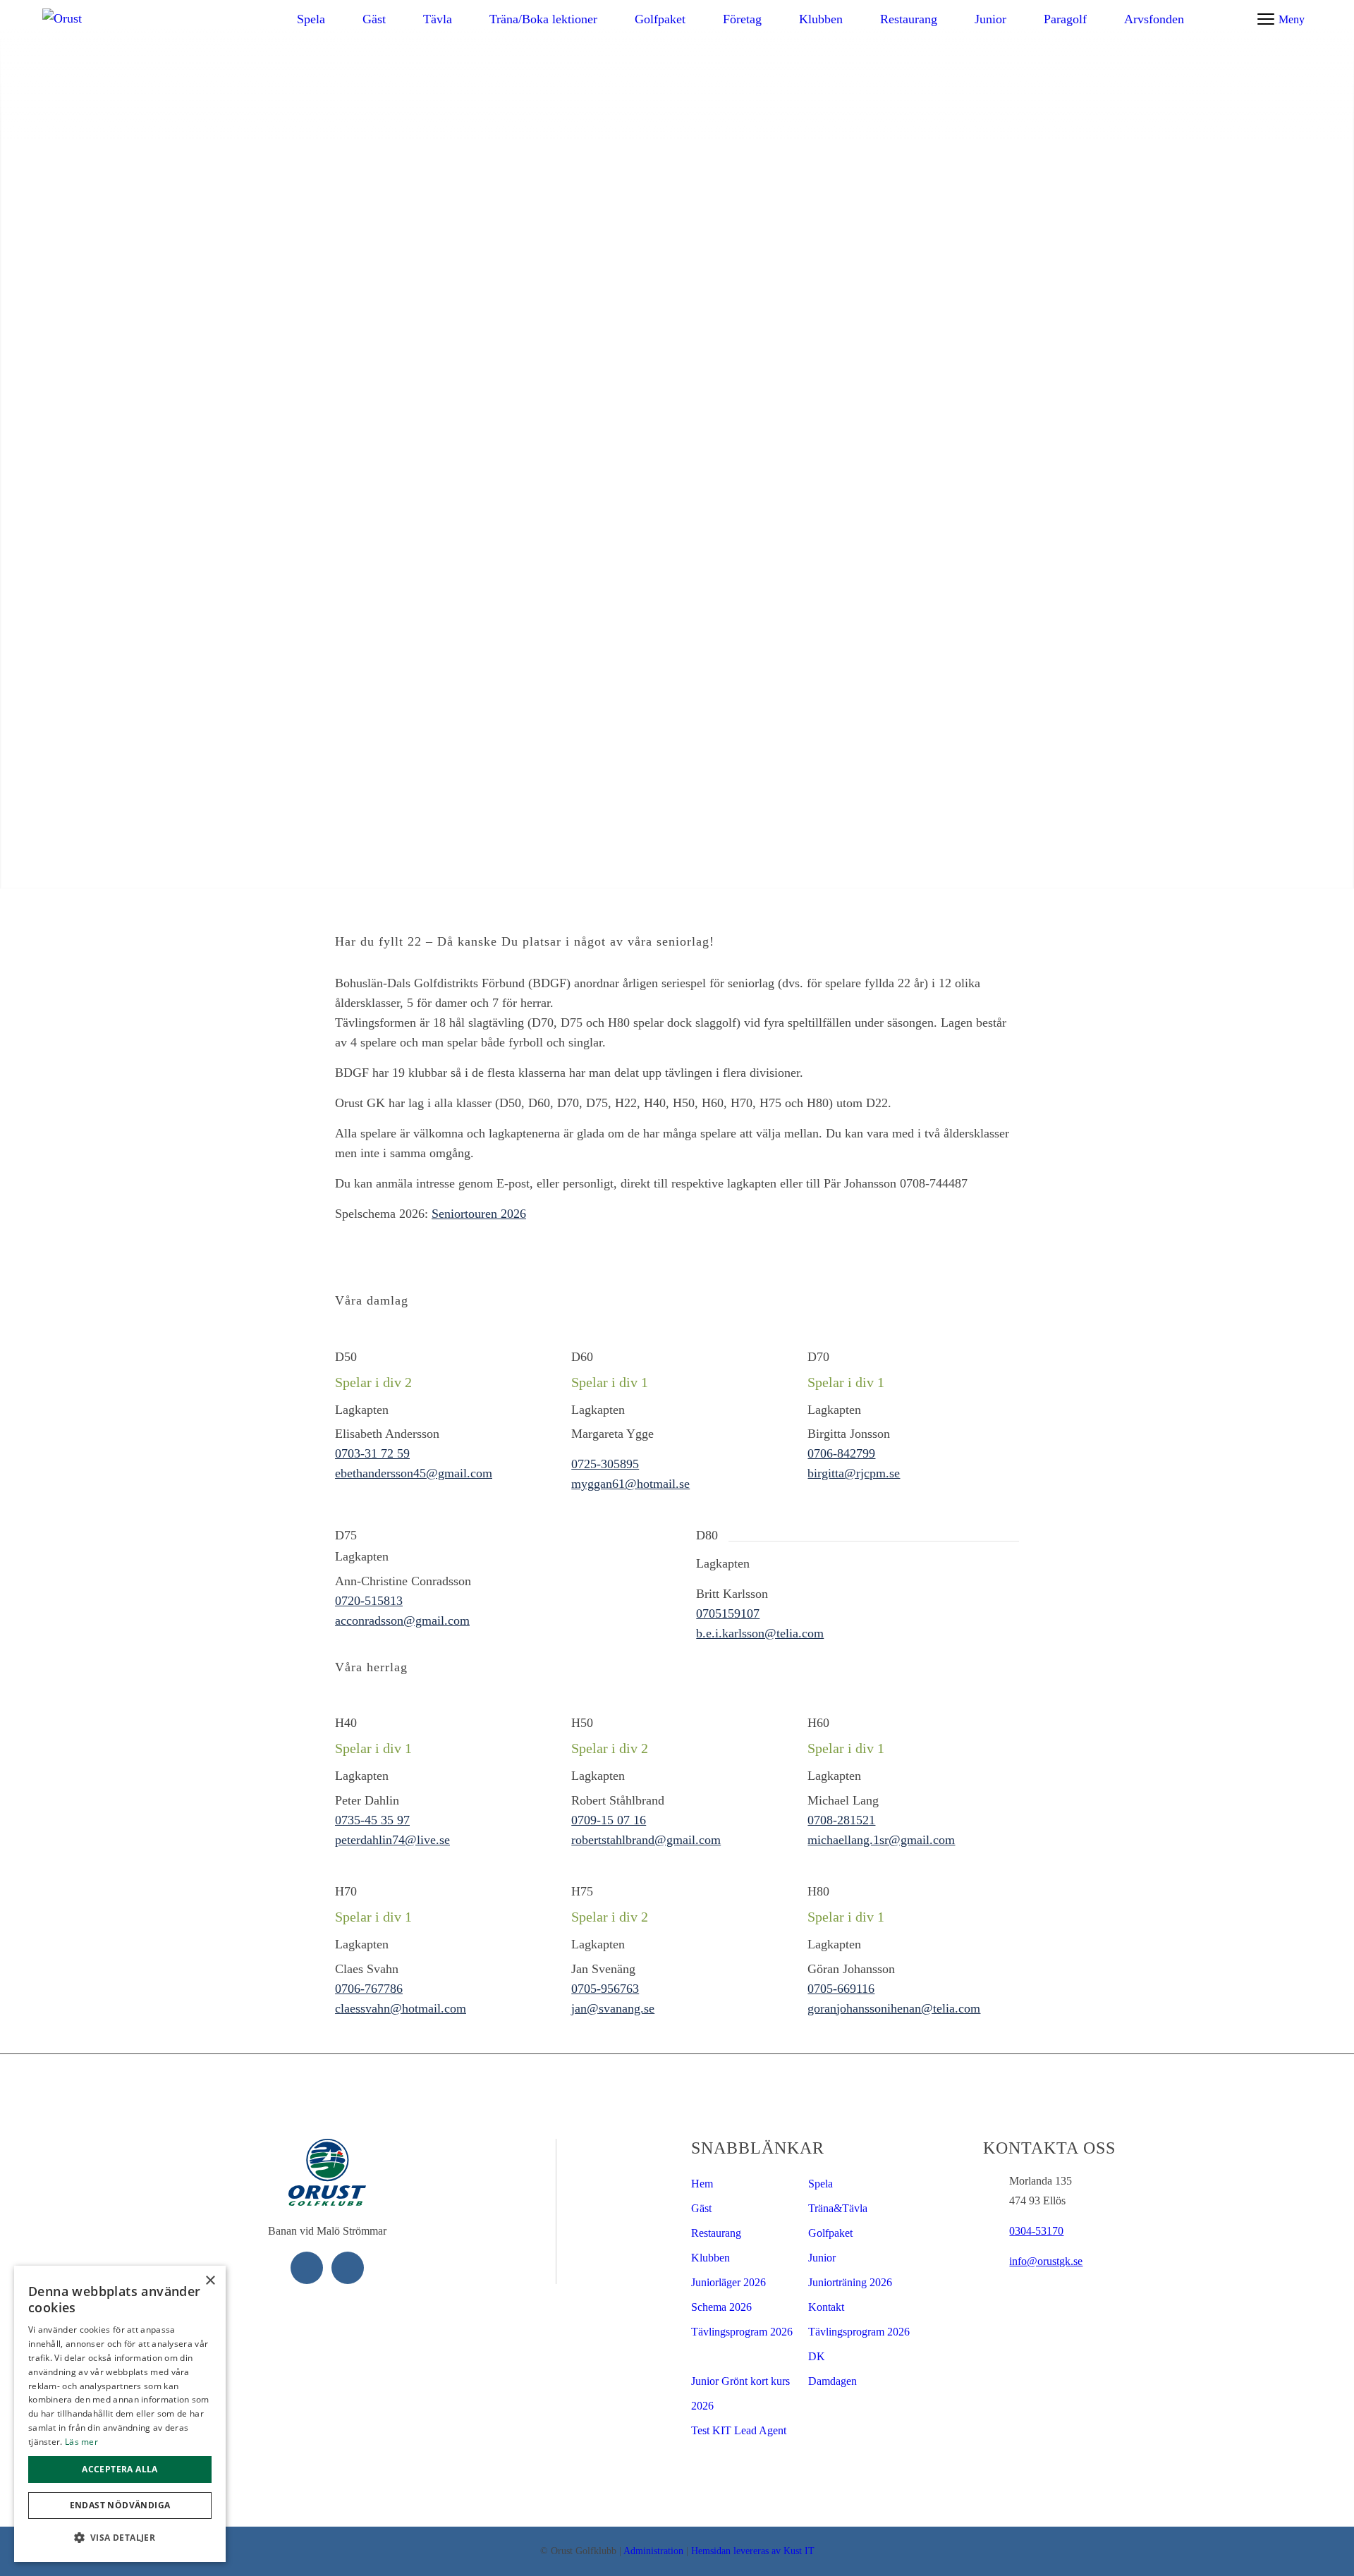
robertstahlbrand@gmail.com (646, 1840)
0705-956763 (605, 1989)
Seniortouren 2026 (479, 1214)
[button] (120, 2538)
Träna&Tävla (838, 2208)
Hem (702, 2184)
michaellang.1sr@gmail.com (881, 1840)
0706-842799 (841, 1453)
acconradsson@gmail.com (402, 1620)
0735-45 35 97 (372, 1820)
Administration (653, 2551)
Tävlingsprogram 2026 (742, 2332)
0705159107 (728, 1613)
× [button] (210, 2281)
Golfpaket (830, 2233)
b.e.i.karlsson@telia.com (760, 1633)
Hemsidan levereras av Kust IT (753, 2551)
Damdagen (832, 2381)
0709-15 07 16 (609, 1820)
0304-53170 (1036, 2231)
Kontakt (826, 2307)
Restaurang (716, 2233)
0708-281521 (841, 1820)
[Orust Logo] (74, 19)
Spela (821, 2184)
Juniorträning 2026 (850, 2282)
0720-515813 (369, 1601)
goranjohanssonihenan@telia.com (894, 2008)
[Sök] (1232, 20)
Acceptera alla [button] (120, 2469)
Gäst (701, 2208)
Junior (822, 2258)
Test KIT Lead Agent (739, 2430)
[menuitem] (311, 19)
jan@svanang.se (613, 2008)
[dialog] (120, 2414)
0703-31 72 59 (372, 1453)
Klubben (710, 2258)
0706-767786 (369, 1989)
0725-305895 (605, 1464)
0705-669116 (841, 1989)
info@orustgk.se (1046, 2261)
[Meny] (1266, 19)
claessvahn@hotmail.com (401, 2008)
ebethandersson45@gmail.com (414, 1473)
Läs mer (81, 2442)
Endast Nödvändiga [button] (120, 2505)
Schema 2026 (721, 2307)
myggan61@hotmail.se (630, 1484)
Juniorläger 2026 (728, 2282)
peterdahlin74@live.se (392, 1840)
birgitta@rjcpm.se (854, 1473)
